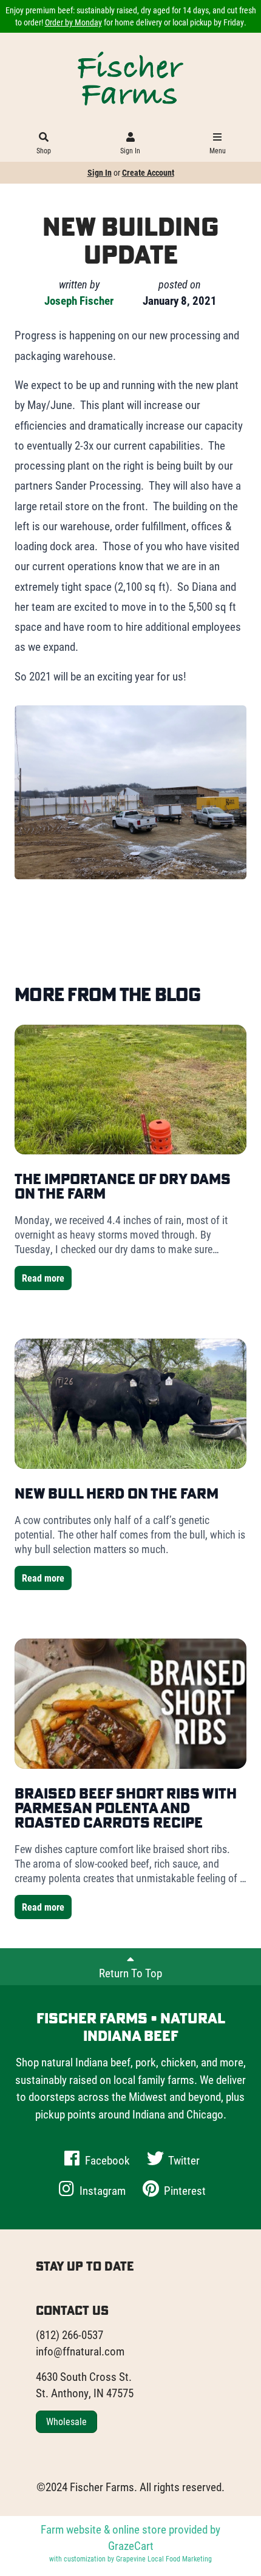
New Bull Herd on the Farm (117, 1493)
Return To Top (130, 1973)
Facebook (106, 2160)
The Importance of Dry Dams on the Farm (123, 1186)
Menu (218, 150)
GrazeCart (131, 2545)
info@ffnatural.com (80, 2351)
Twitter (183, 2160)
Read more (43, 1278)
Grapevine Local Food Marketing (164, 2558)
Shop (44, 150)
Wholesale (66, 2421)
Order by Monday (73, 22)
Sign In (130, 150)
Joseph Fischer (79, 300)
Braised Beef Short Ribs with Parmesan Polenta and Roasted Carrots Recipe (126, 1808)
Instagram (101, 2190)
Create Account (148, 172)
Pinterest (184, 2190)
